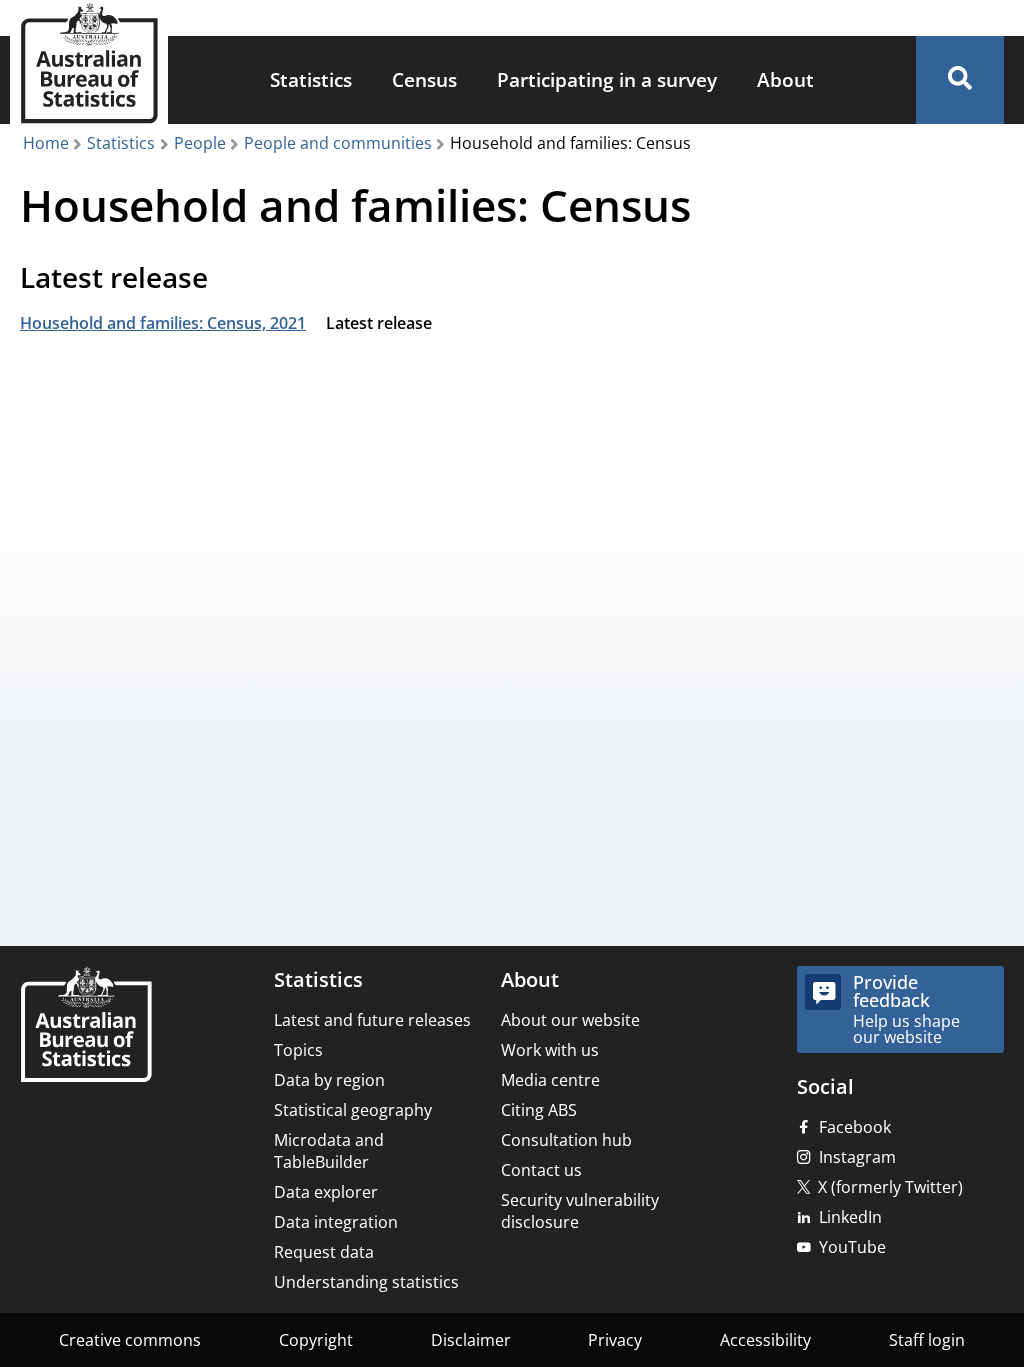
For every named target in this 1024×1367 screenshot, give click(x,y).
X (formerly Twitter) (890, 1187)
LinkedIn (850, 1217)
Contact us (541, 1170)
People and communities (338, 143)
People (200, 143)
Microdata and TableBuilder (329, 1151)
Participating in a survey (607, 79)
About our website (570, 1020)
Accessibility (765, 1340)
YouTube (852, 1247)
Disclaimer (471, 1340)
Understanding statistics (366, 1282)
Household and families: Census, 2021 (163, 323)
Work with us (550, 1050)
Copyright (316, 1340)
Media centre (550, 1080)
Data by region (329, 1080)
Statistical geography (353, 1110)
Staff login (927, 1340)
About (785, 79)
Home (46, 143)
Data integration (336, 1222)
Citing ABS (539, 1110)
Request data (324, 1252)
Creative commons (130, 1340)
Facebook (855, 1127)
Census (424, 79)
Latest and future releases (372, 1020)
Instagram (857, 1157)
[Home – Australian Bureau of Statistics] (86, 1026)
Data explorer (326, 1192)
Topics (298, 1050)
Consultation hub (566, 1140)
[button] (960, 80)
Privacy (615, 1340)
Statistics (311, 79)
